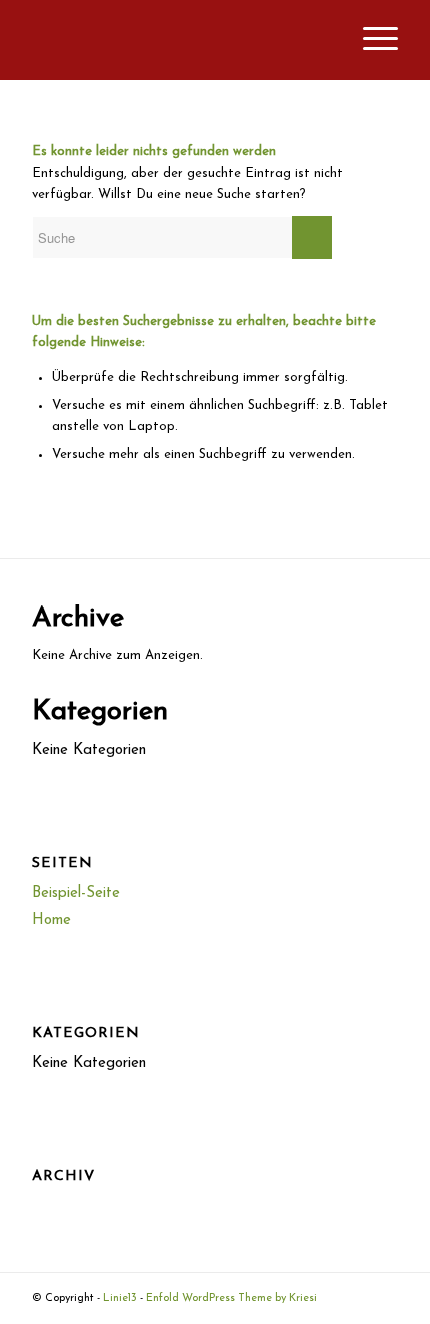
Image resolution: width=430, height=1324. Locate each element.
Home (51, 920)
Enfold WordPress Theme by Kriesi (231, 1298)
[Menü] (370, 40)
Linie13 (120, 1298)
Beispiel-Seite (76, 893)
